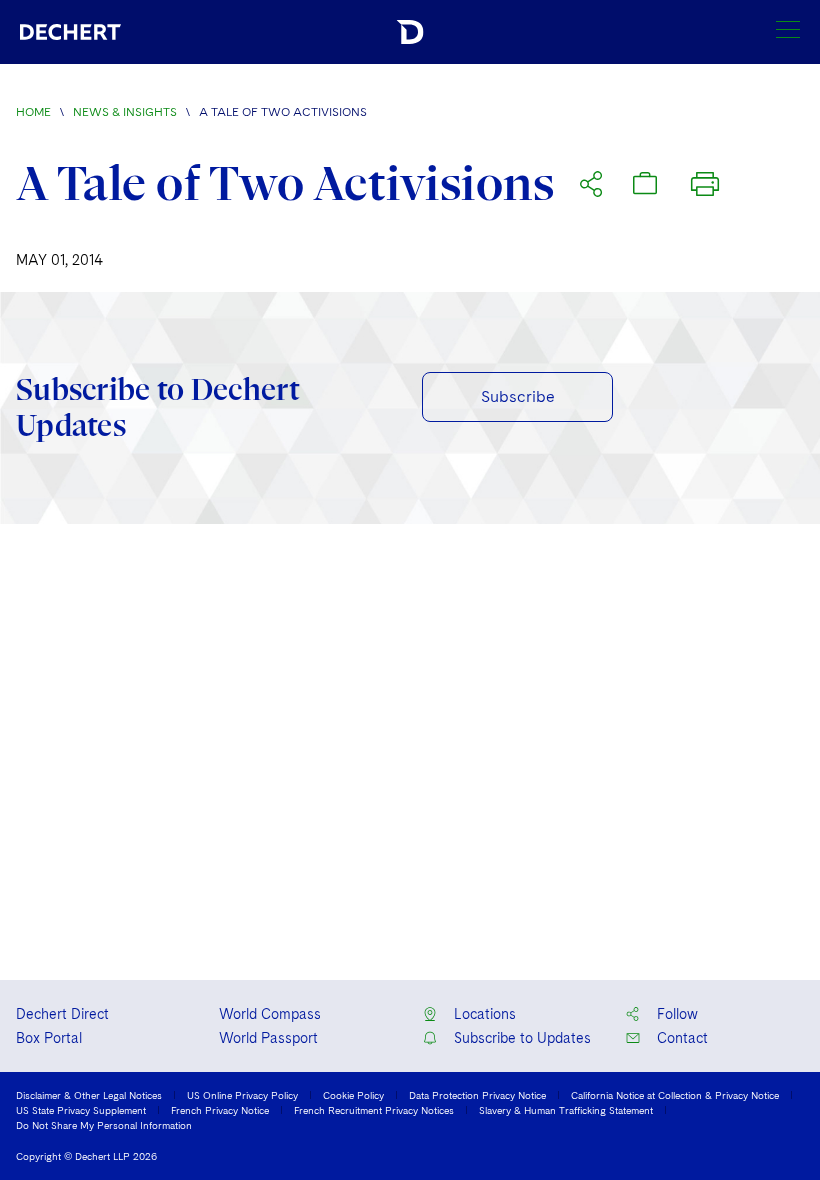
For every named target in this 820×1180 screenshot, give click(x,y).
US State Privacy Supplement (81, 1110)
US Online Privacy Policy (242, 1095)
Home (33, 112)
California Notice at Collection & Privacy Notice (675, 1095)
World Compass (270, 1014)
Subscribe (518, 396)
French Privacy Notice (220, 1110)
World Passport (268, 1038)
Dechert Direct (62, 1014)
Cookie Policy (353, 1095)
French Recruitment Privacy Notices (374, 1110)
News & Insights (125, 112)
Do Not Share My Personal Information (104, 1125)
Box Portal (49, 1038)
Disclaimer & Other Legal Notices (89, 1095)
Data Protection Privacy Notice (477, 1095)
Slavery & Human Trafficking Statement (566, 1110)
